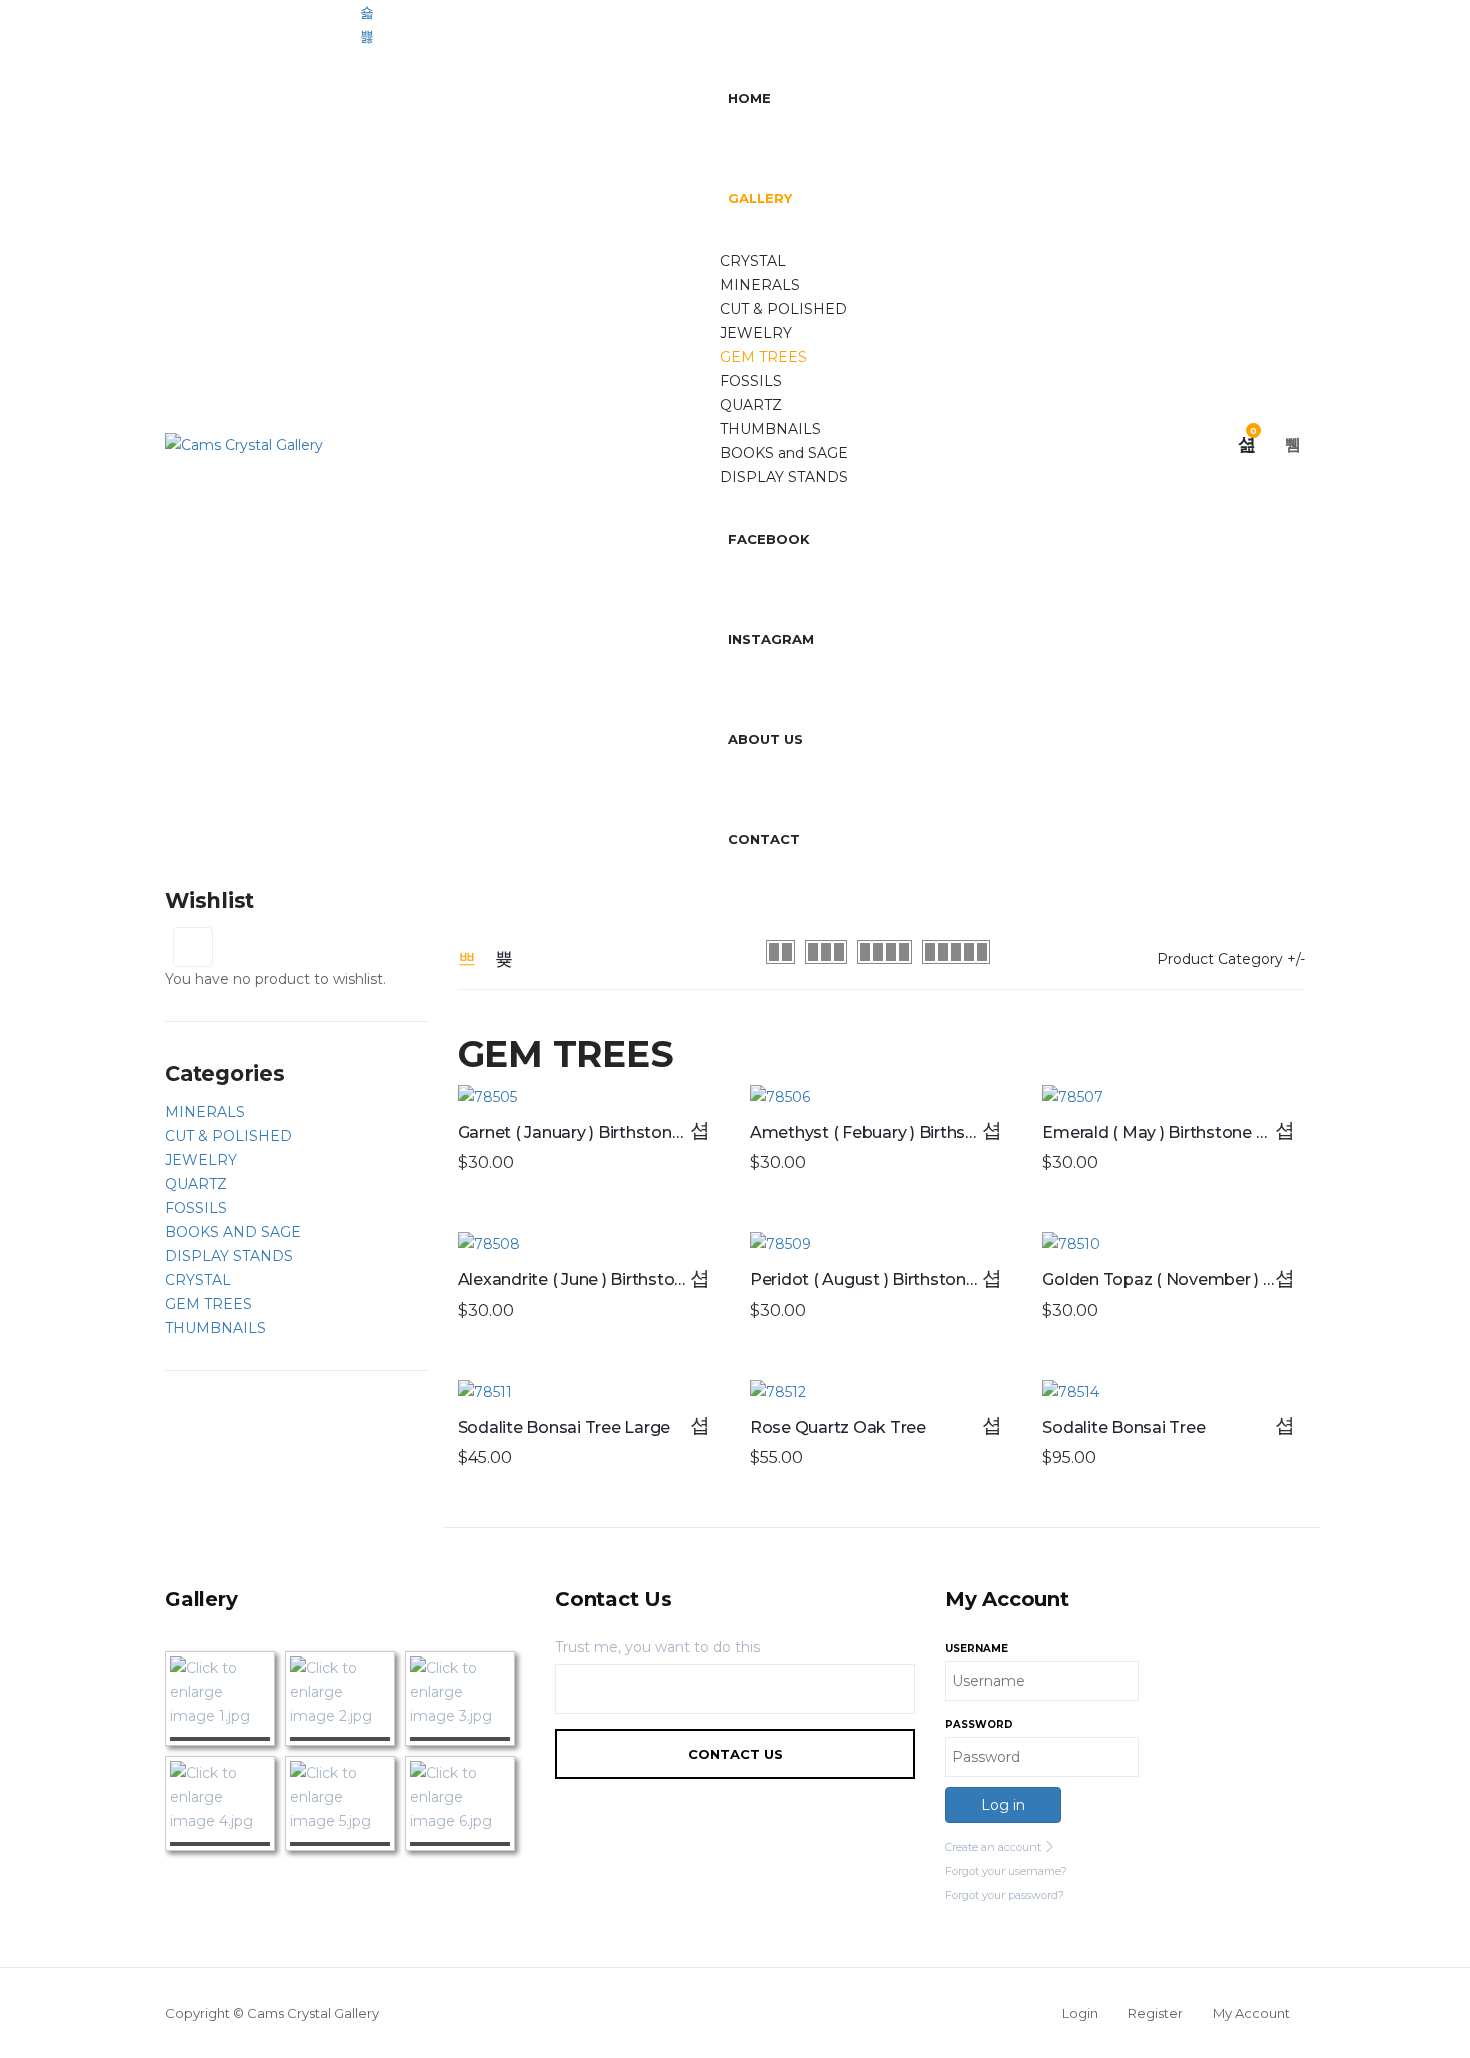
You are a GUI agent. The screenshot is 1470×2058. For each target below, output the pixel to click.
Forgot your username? (1006, 1871)
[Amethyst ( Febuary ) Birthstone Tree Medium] (881, 1097)
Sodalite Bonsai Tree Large (564, 1427)
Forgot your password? (1004, 1895)
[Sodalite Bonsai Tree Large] (589, 1392)
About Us (765, 739)
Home (749, 98)
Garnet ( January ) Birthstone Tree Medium (625, 1132)
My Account (1251, 2013)
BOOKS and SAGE (784, 453)
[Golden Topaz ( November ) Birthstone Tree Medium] (1173, 1244)
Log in (1003, 1805)
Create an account (994, 1847)
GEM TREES (763, 357)
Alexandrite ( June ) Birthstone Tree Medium (631, 1279)
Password (979, 1724)
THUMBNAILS (770, 429)
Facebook (769, 539)
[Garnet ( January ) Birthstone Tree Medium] (589, 1097)
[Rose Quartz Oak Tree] (881, 1392)
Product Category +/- (1231, 959)
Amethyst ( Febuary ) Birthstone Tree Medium (931, 1132)
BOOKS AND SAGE (233, 1232)
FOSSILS (751, 381)
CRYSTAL (753, 261)
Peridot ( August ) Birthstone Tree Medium (918, 1279)
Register (1155, 2013)
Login (1080, 2013)
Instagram (771, 639)
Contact (764, 839)
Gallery (760, 198)
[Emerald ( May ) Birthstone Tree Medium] (1173, 1097)
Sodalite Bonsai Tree (1123, 1427)
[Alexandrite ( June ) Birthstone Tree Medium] (589, 1244)
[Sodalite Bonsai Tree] (1173, 1392)
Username (976, 1648)
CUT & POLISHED (783, 309)
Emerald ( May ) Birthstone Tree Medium (1202, 1132)
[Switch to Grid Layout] (467, 959)
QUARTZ (751, 405)
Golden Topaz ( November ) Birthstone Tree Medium (1249, 1279)
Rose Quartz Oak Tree (838, 1427)
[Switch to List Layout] (504, 959)
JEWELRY (756, 333)
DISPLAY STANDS (784, 477)
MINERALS (760, 285)
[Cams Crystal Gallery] (244, 444)
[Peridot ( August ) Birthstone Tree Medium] (881, 1244)
